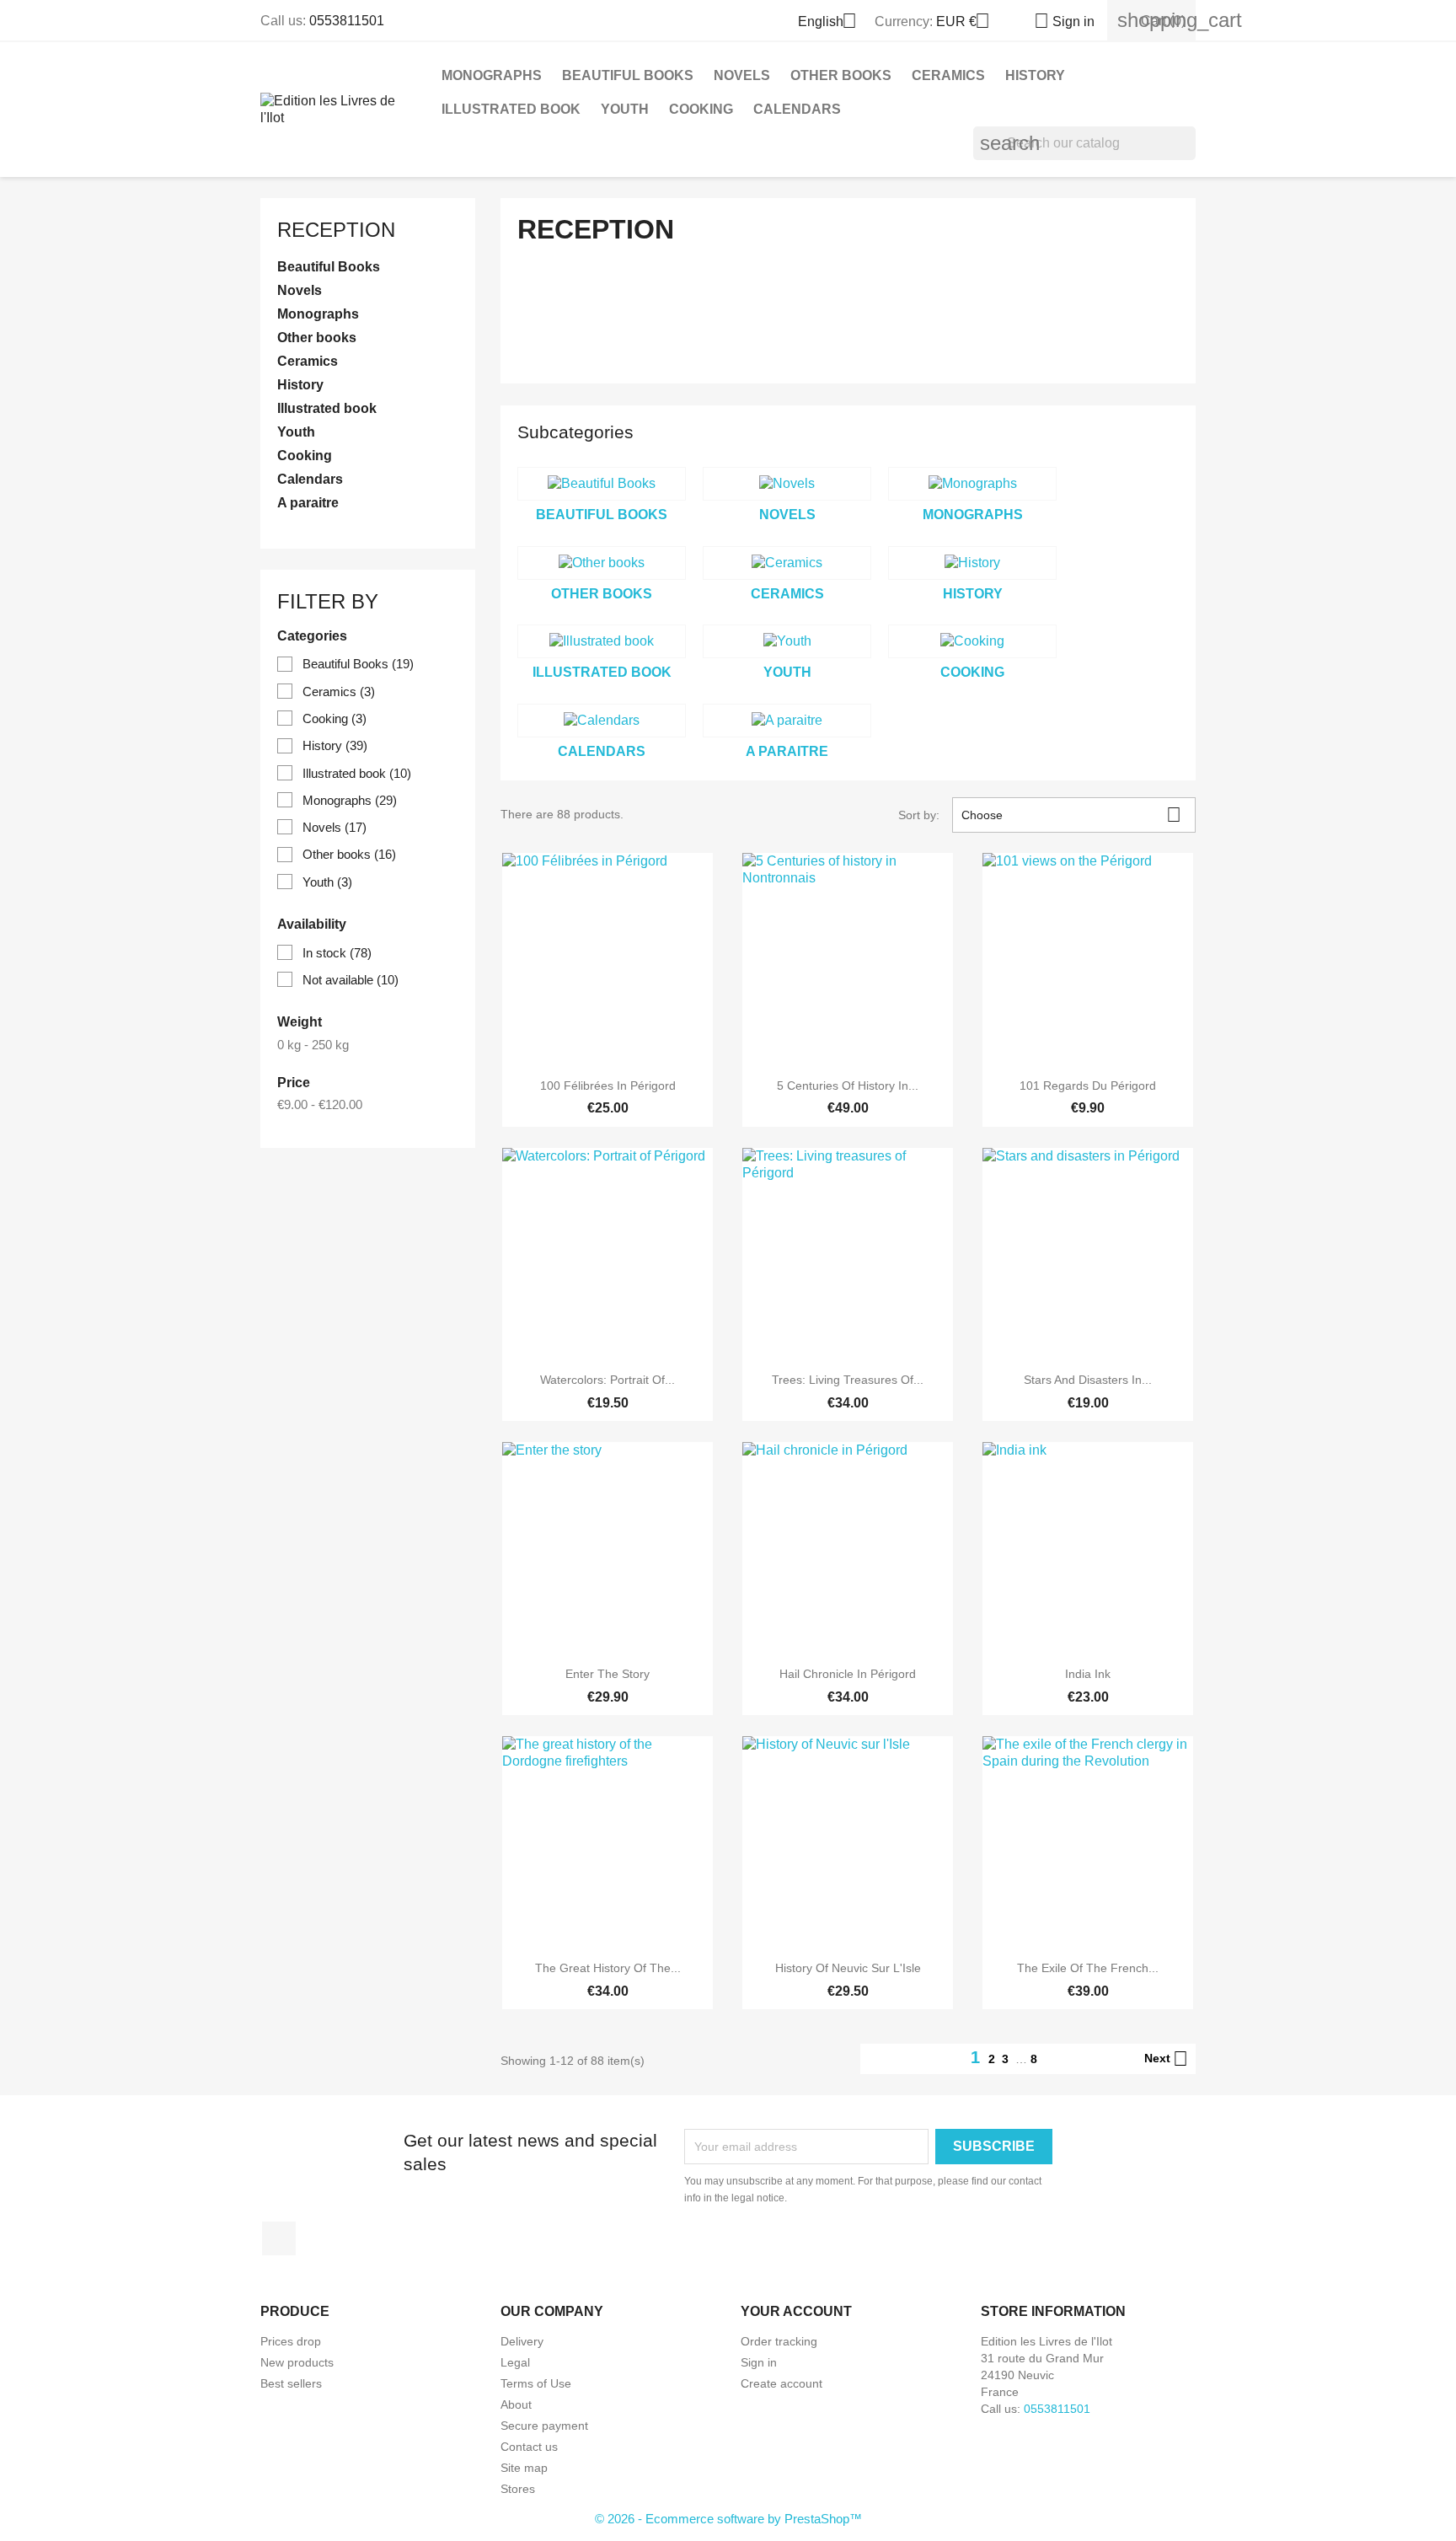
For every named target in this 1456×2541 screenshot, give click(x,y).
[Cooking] (972, 641)
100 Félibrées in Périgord (608, 1086)
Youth (625, 109)
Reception (336, 230)
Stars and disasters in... (1088, 1380)
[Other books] (602, 563)
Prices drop (291, 2341)
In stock (337, 953)
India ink (1088, 1674)
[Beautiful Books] (602, 484)
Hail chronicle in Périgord (848, 1674)
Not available (351, 980)
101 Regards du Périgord (1088, 1086)
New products (297, 2362)
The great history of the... (608, 1968)
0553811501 (347, 21)
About (516, 2404)
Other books (841, 75)
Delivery (522, 2341)
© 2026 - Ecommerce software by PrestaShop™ (728, 2519)
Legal (515, 2362)
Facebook (279, 2238)
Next (1166, 2059)
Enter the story (608, 1674)
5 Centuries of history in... (848, 1086)
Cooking (701, 109)
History (1035, 75)
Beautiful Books (628, 75)
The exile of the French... (1088, 1968)
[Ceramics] (787, 563)
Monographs (492, 75)
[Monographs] (972, 484)
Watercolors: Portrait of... (608, 1380)
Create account (782, 2383)
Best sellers (291, 2383)
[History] (972, 563)
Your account (796, 2311)
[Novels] (787, 484)
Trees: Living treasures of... (848, 1380)
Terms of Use (536, 2383)
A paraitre (308, 503)
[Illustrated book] (602, 641)
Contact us (529, 2447)
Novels (742, 75)
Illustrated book (511, 109)
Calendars (797, 109)
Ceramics (948, 75)
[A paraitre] (787, 721)
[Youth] (787, 641)
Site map (524, 2468)
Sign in (759, 2362)
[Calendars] (602, 721)
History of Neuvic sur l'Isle (848, 1968)
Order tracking (779, 2341)
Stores (518, 2489)
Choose (1071, 815)
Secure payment (544, 2426)
